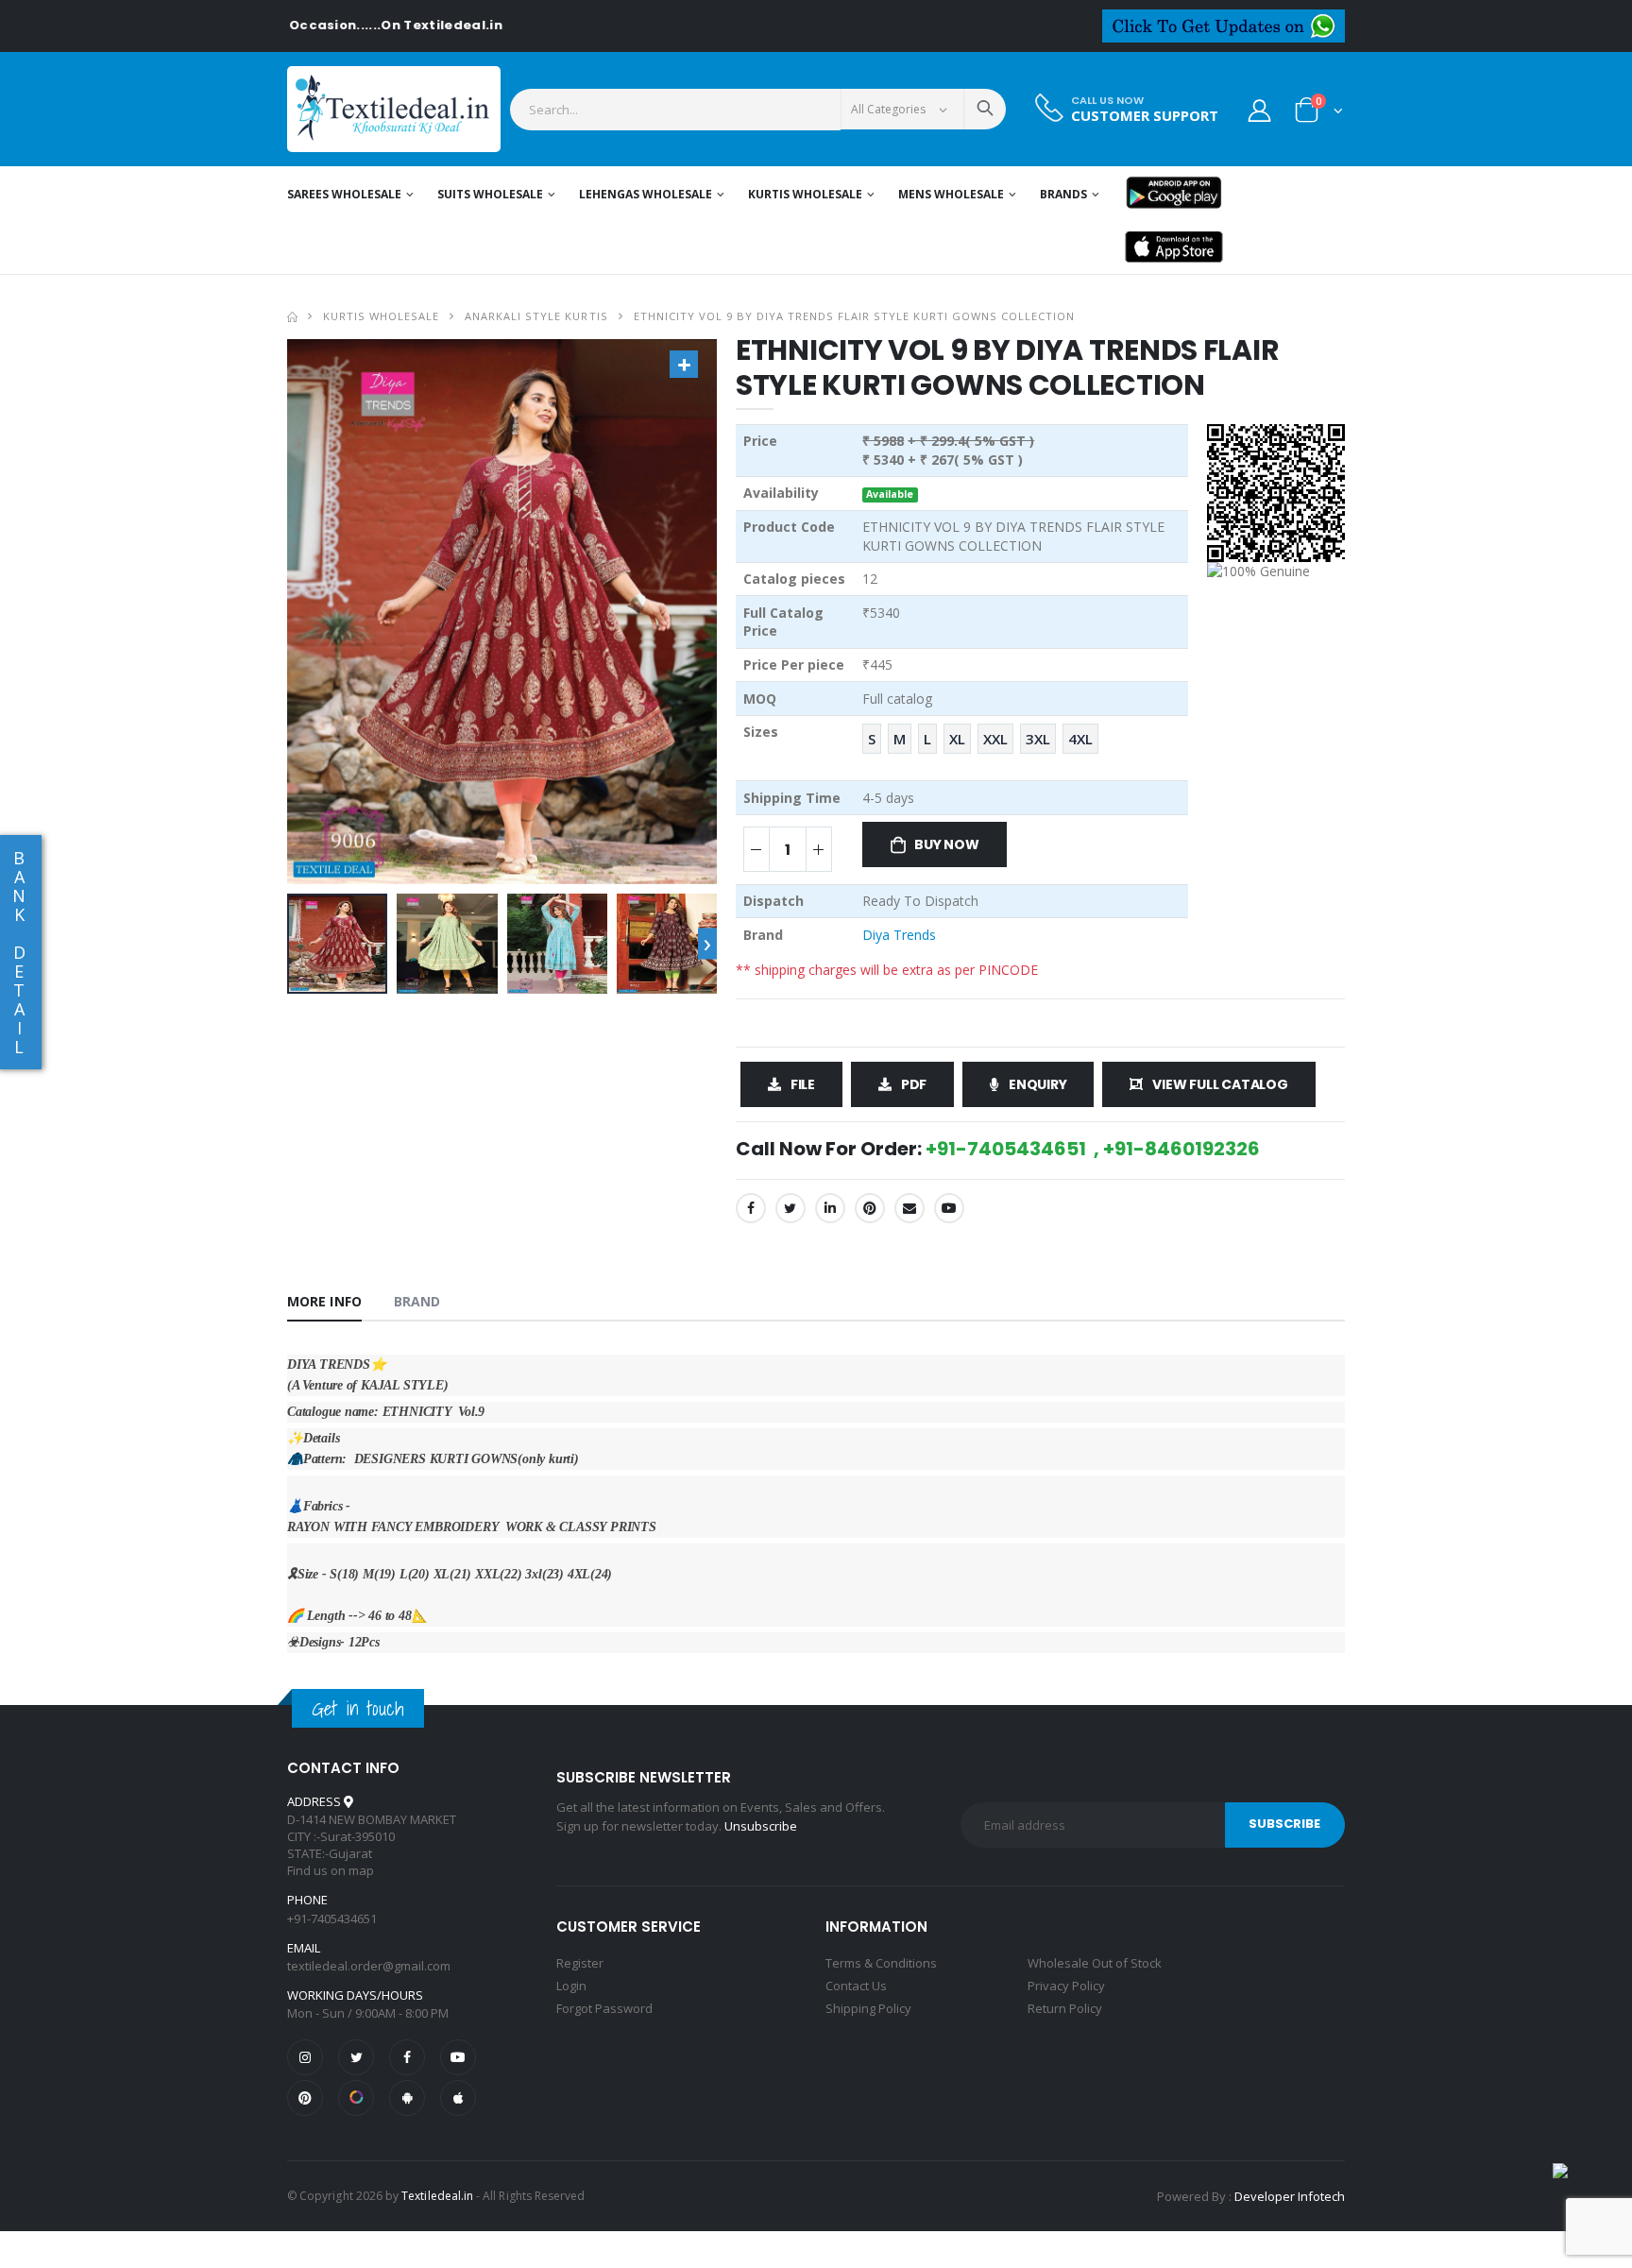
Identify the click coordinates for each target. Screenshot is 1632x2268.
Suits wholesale (490, 194)
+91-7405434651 (332, 1918)
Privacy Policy (1066, 1986)
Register (580, 1963)
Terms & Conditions (881, 1963)
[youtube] (949, 1208)
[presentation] (707, 944)
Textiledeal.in (437, 2196)
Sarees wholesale (344, 194)
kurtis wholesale (381, 316)
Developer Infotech (1290, 2196)
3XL (1038, 739)
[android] (407, 2098)
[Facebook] (751, 1208)
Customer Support (1145, 116)
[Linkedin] (830, 1208)
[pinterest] (305, 2098)
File (803, 1084)
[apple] (458, 2098)
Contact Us (856, 1986)
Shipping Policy (868, 2008)
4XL (1080, 739)
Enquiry (1038, 1084)
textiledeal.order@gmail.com (369, 1966)
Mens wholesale (951, 194)
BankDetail (19, 952)
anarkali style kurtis (536, 316)
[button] (1319, 114)
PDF (914, 1084)
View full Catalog (1220, 1084)
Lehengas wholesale (646, 194)
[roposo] (356, 2098)
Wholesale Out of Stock (1095, 1963)
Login (571, 1986)
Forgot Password (604, 2008)
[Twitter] (790, 1208)
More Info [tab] (324, 1301)
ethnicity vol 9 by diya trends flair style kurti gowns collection (855, 316)
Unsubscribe (761, 1826)
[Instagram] (305, 2057)
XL (957, 739)
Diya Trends (899, 935)
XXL (995, 739)
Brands (1063, 194)
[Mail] (909, 1208)
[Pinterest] (870, 1208)
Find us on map (331, 1870)
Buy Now (947, 844)
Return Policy (1065, 2008)
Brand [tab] (417, 1301)
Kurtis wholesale (805, 194)
